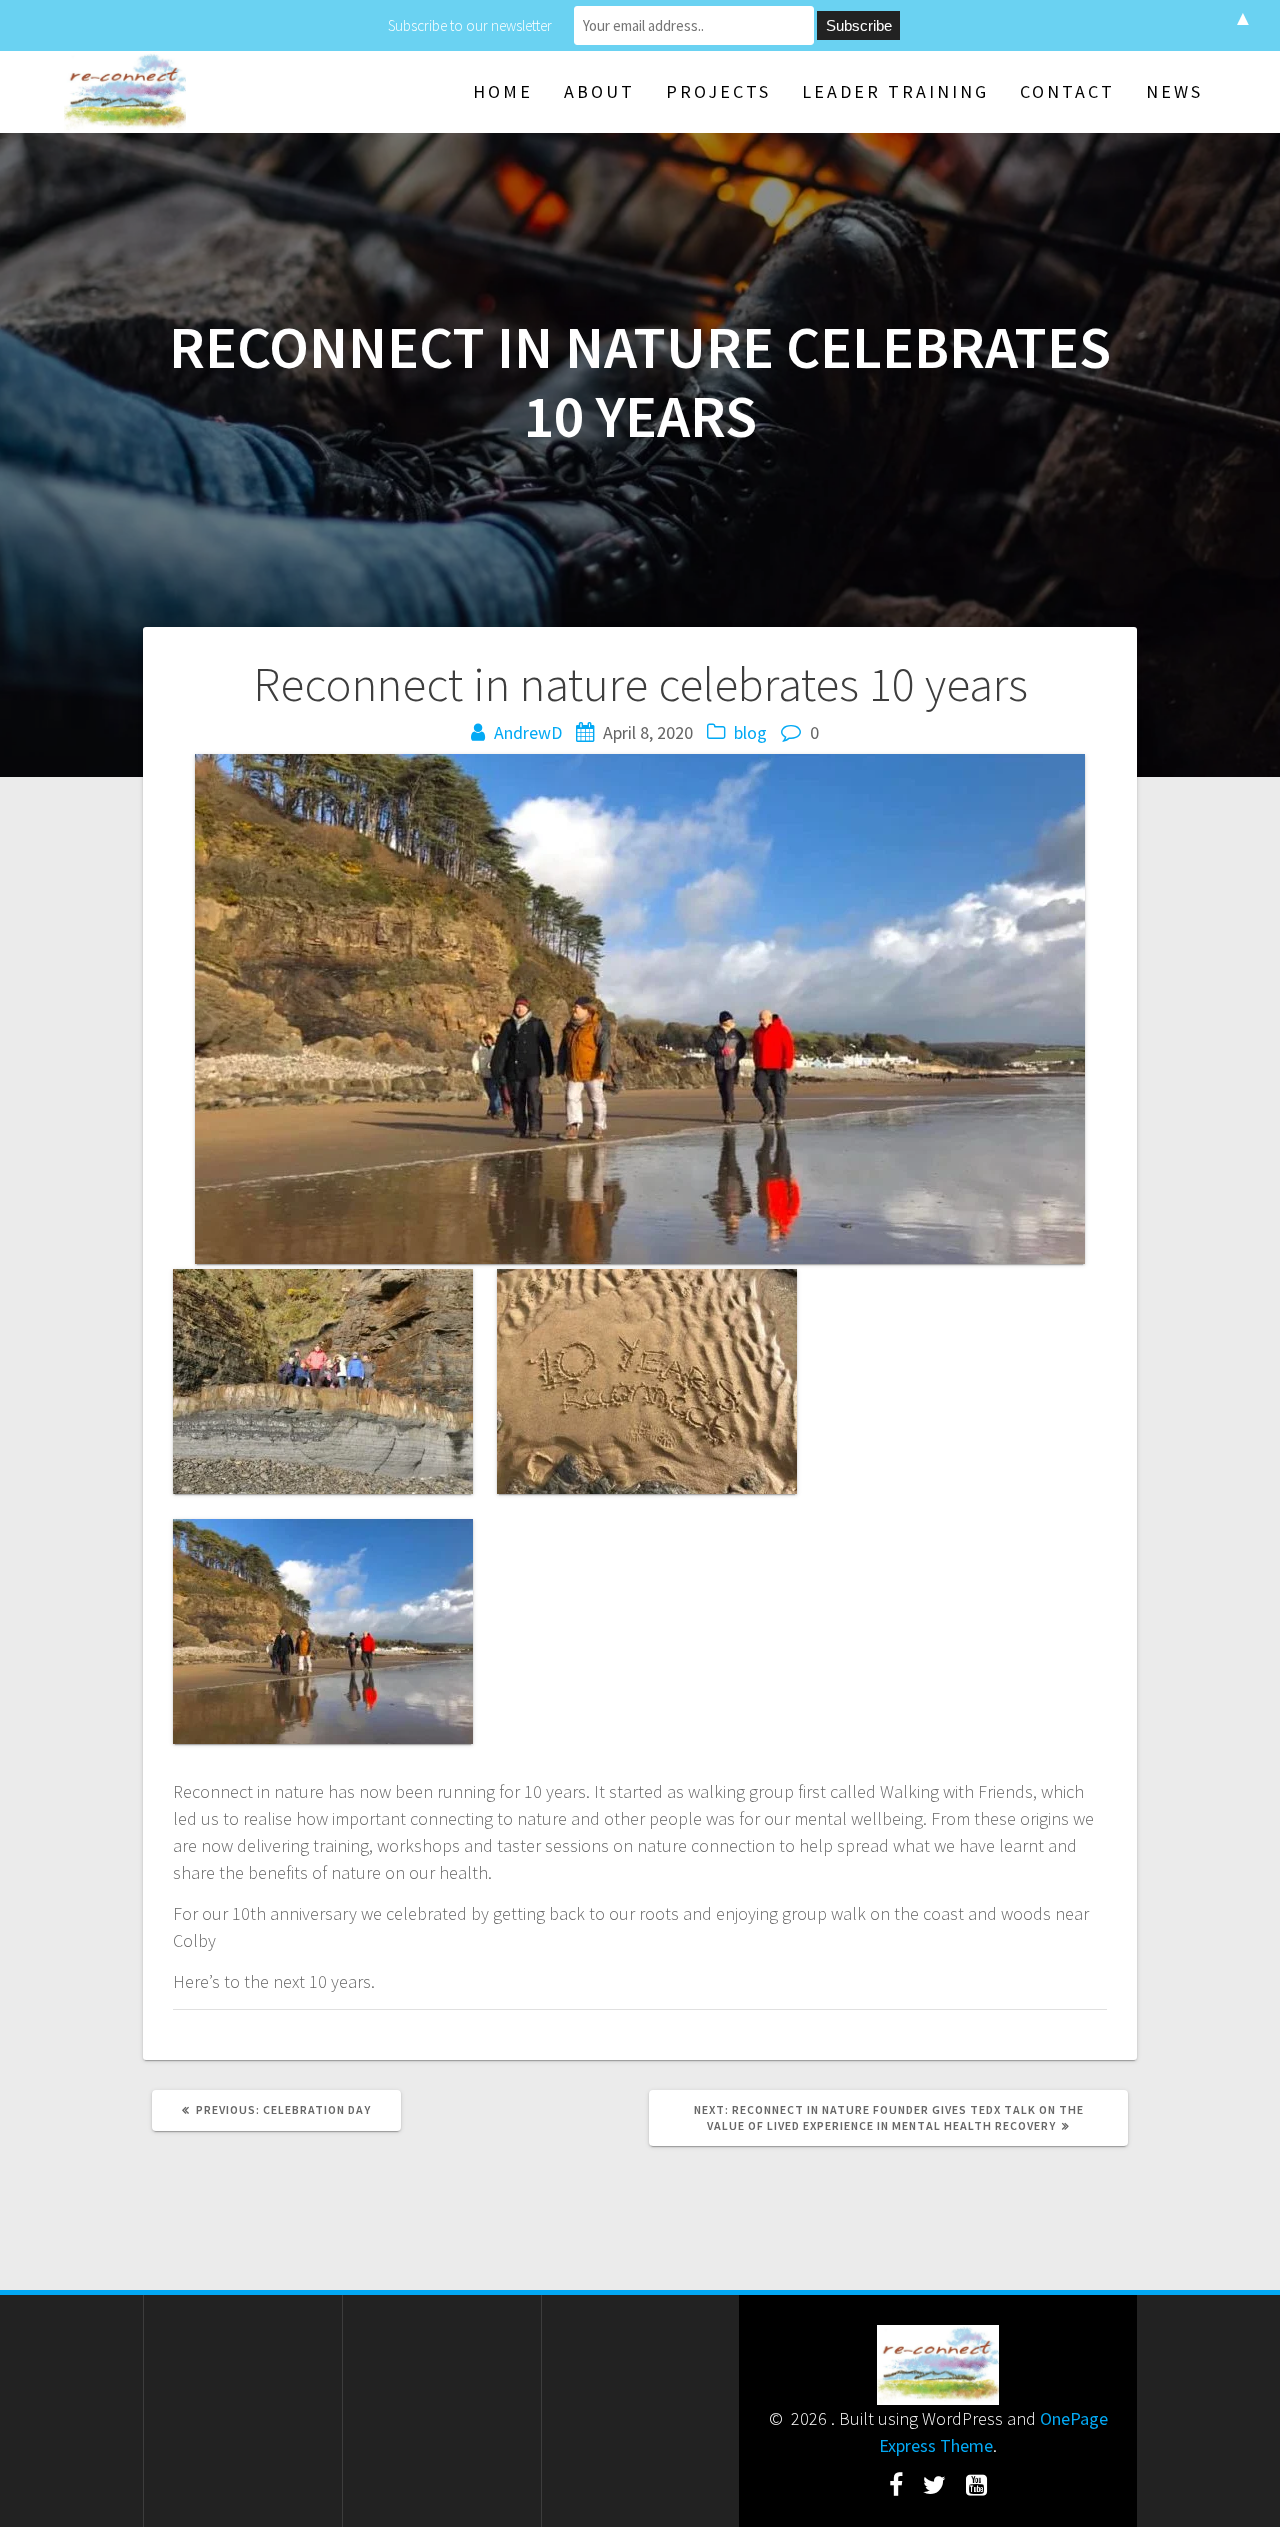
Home (503, 91)
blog (750, 732)
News (1174, 91)
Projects (718, 91)
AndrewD (528, 732)
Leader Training (895, 91)
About (599, 91)
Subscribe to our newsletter (470, 25)
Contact (1067, 91)
